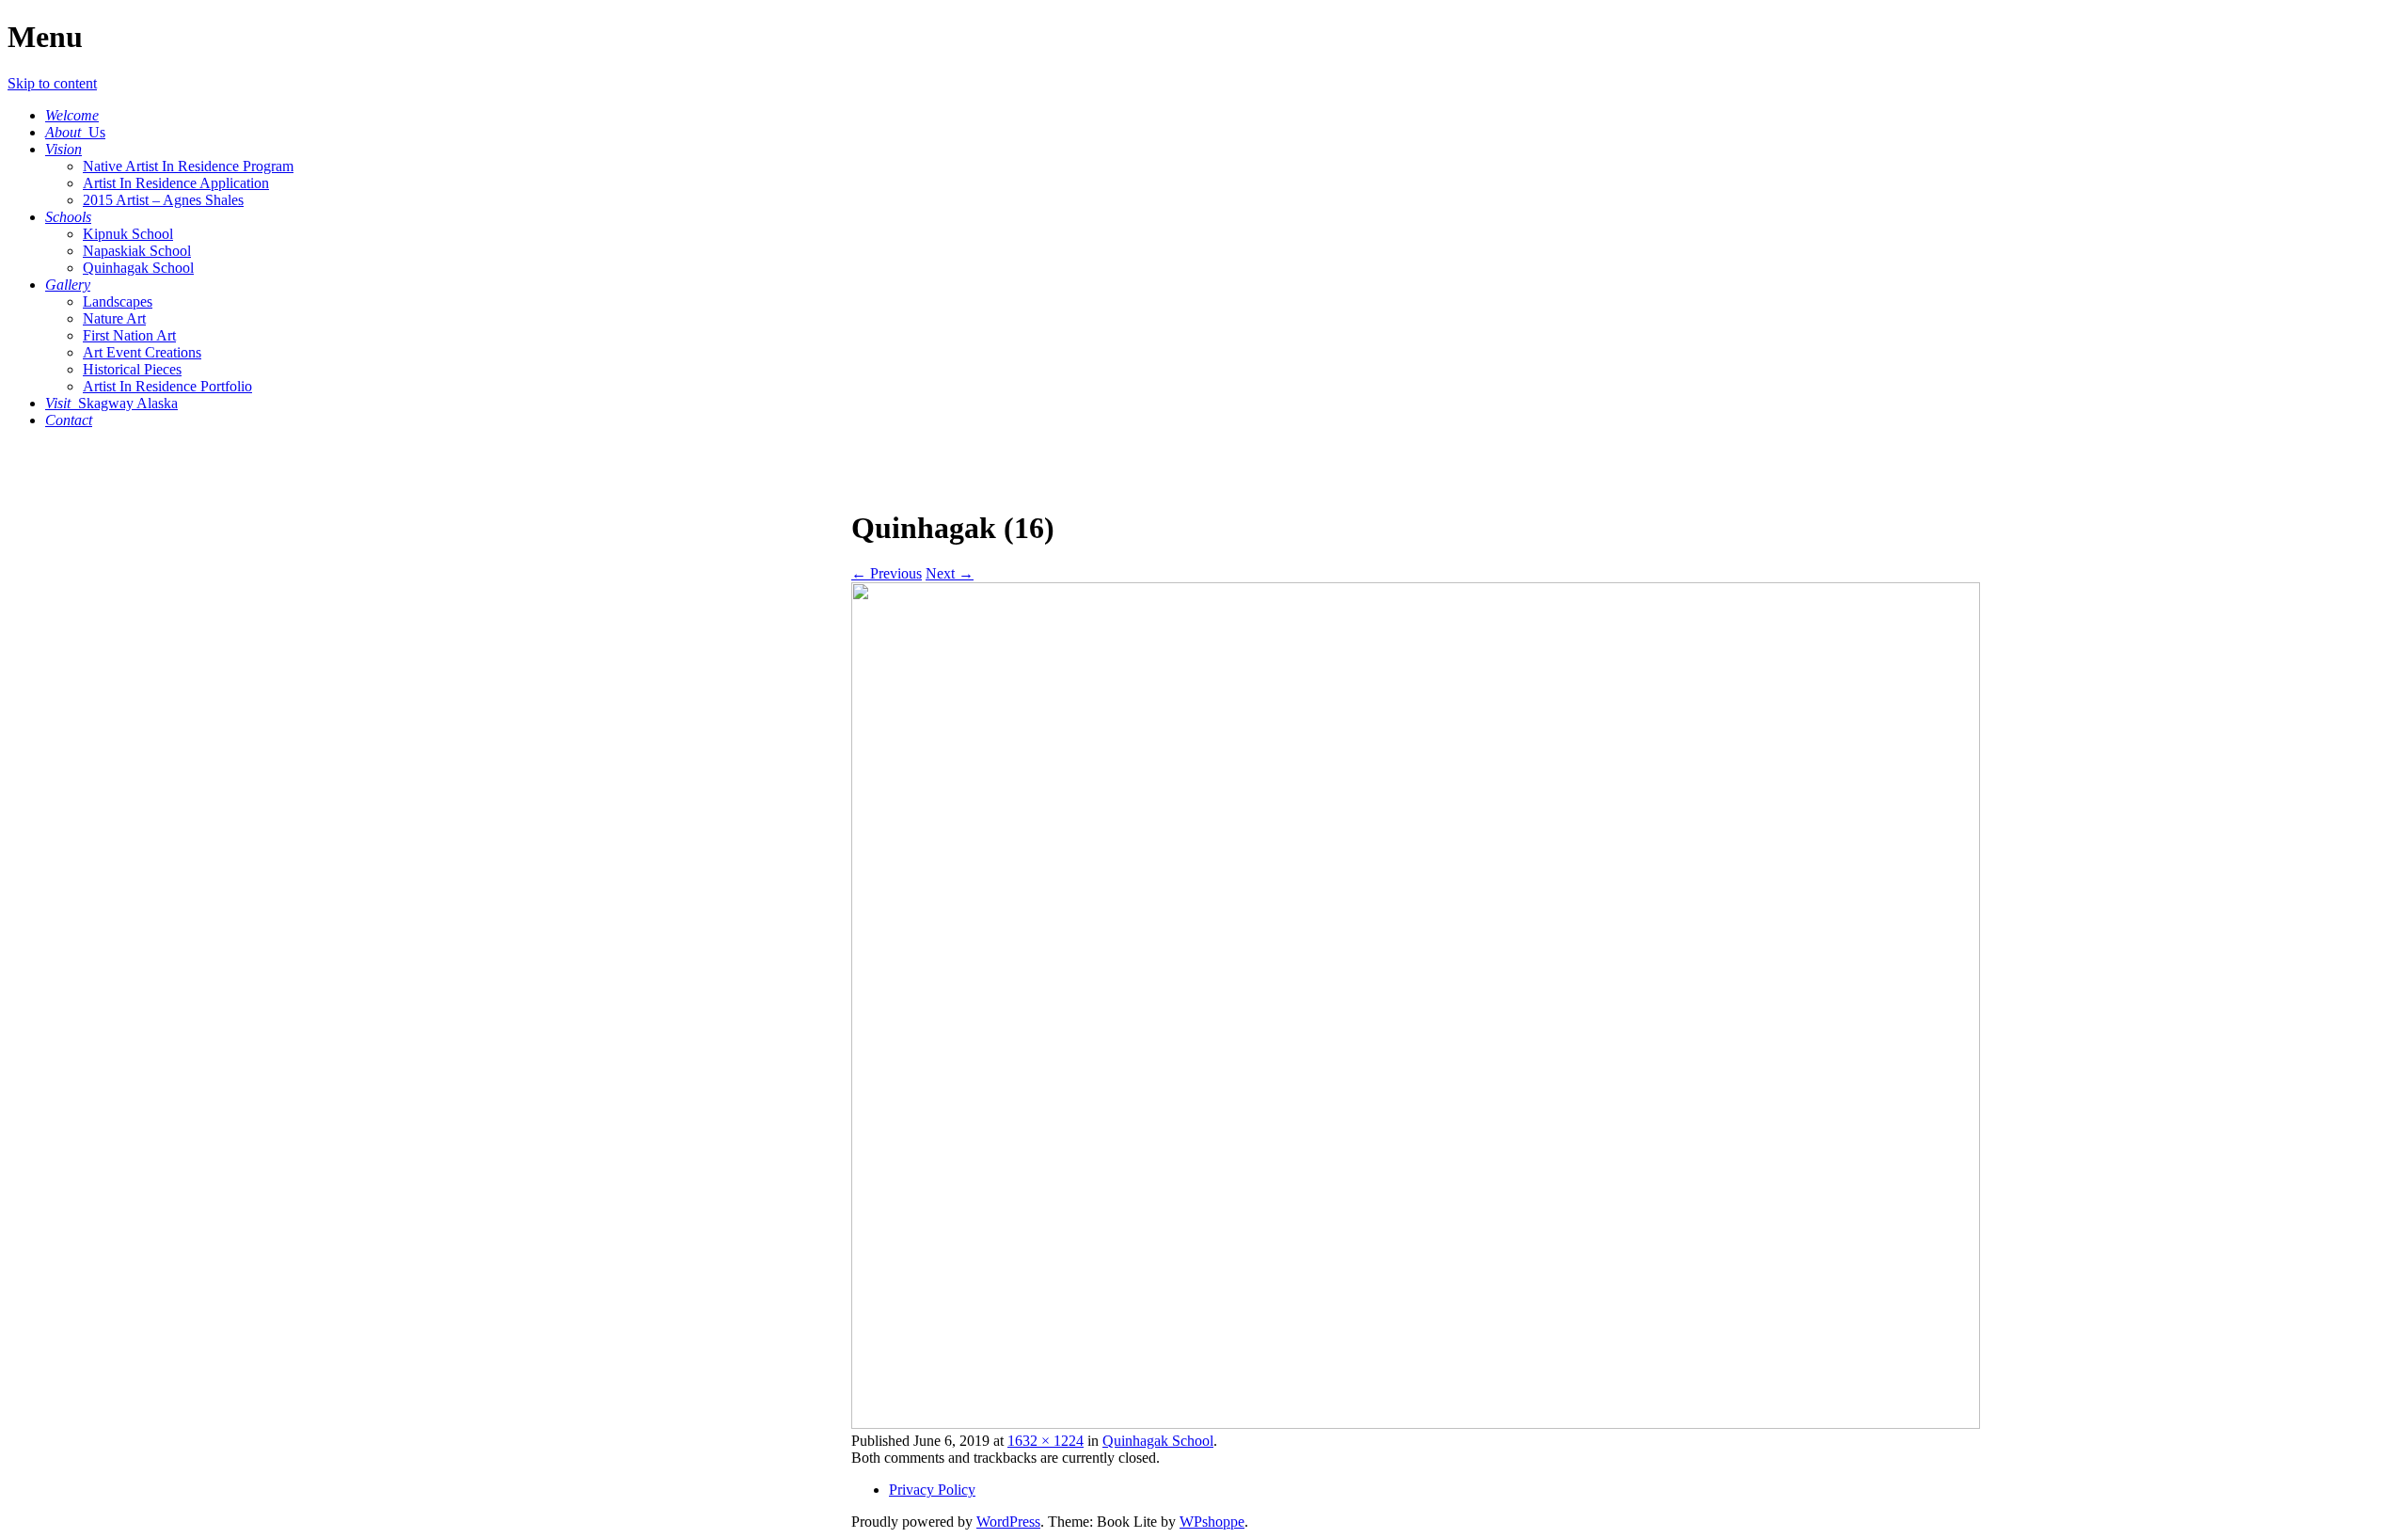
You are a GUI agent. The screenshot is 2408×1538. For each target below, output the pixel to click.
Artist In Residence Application (176, 183)
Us (75, 132)
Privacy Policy (932, 1490)
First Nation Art (129, 335)
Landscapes (118, 301)
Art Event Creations (142, 352)
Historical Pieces (132, 369)
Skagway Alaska (111, 403)
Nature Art (114, 318)
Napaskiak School (137, 251)
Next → (950, 573)
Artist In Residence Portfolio (167, 386)
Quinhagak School (138, 268)
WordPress (1008, 1522)
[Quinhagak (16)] (1416, 1424)
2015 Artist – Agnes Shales (163, 200)
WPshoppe (1212, 1522)
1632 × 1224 (1046, 1441)
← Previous (887, 573)
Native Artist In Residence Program (188, 166)
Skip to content (52, 83)
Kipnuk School (128, 234)
